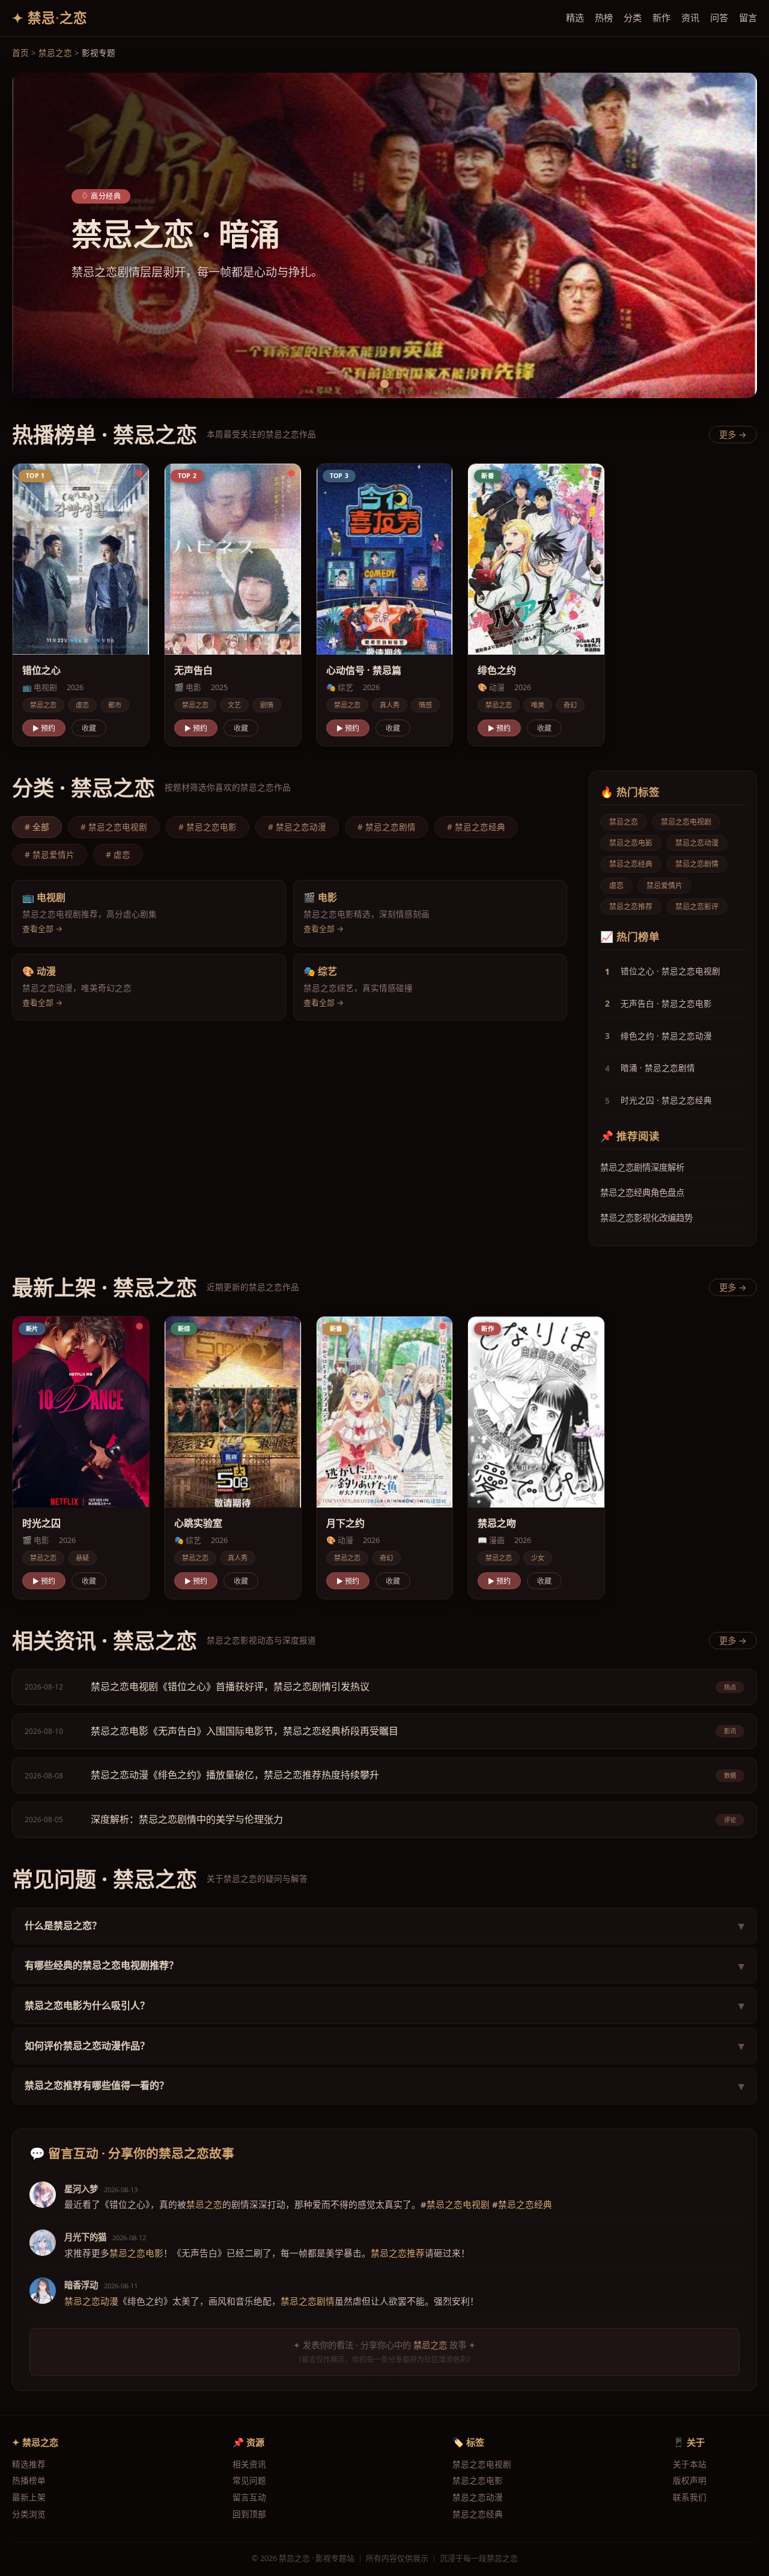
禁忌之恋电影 (631, 843)
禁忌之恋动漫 (697, 843)
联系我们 (690, 2497)
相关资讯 (249, 2464)
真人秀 (390, 705)
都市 (115, 705)
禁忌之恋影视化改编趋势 (646, 1218)
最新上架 (29, 2497)
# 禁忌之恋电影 (208, 827)
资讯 (690, 17)
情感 (425, 705)
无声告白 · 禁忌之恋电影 (666, 1003)
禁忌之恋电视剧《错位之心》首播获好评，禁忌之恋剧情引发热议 (230, 1687)
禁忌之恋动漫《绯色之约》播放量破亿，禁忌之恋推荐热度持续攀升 (235, 1775)
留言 (748, 17)
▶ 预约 (44, 728)
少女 (538, 1558)
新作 (661, 17)
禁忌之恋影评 (697, 907)
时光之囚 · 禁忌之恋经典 (666, 1100)
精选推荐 (29, 2464)
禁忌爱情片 (664, 886)
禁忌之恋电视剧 (686, 822)
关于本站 (690, 2464)
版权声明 (690, 2480)
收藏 (89, 728)
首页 (20, 53)
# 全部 (37, 827)
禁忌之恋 (55, 53)
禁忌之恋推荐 (631, 907)
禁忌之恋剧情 (697, 864)
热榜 (604, 17)
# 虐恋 (118, 854)
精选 (575, 17)
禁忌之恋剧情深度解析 (642, 1167)
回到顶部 (249, 2514)
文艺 (234, 705)
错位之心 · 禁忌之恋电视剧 (670, 971)
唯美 (538, 705)
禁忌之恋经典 (631, 864)
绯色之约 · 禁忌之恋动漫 (666, 1036)
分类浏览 (29, 2514)
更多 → (733, 435)
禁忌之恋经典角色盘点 (642, 1193)
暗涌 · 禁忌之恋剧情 (658, 1068)
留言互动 (249, 2497)
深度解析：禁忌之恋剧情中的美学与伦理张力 (187, 1819)
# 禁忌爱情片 (50, 854)
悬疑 (82, 1558)
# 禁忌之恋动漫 (297, 827)
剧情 (267, 705)
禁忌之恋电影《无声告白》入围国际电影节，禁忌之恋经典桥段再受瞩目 (245, 1731)
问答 (719, 17)
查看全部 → (42, 929)
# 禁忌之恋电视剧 (114, 827)
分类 (633, 17)
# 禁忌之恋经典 (476, 827)
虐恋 (82, 705)
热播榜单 (29, 2480)
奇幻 (570, 705)
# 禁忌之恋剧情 (387, 827)
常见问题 (249, 2480)
